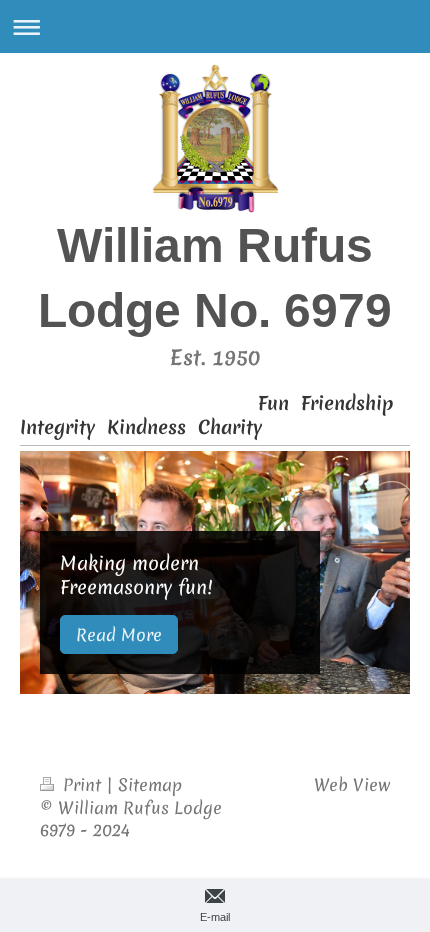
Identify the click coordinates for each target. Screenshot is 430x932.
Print (82, 784)
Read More (119, 634)
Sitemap (150, 784)
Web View (352, 784)
